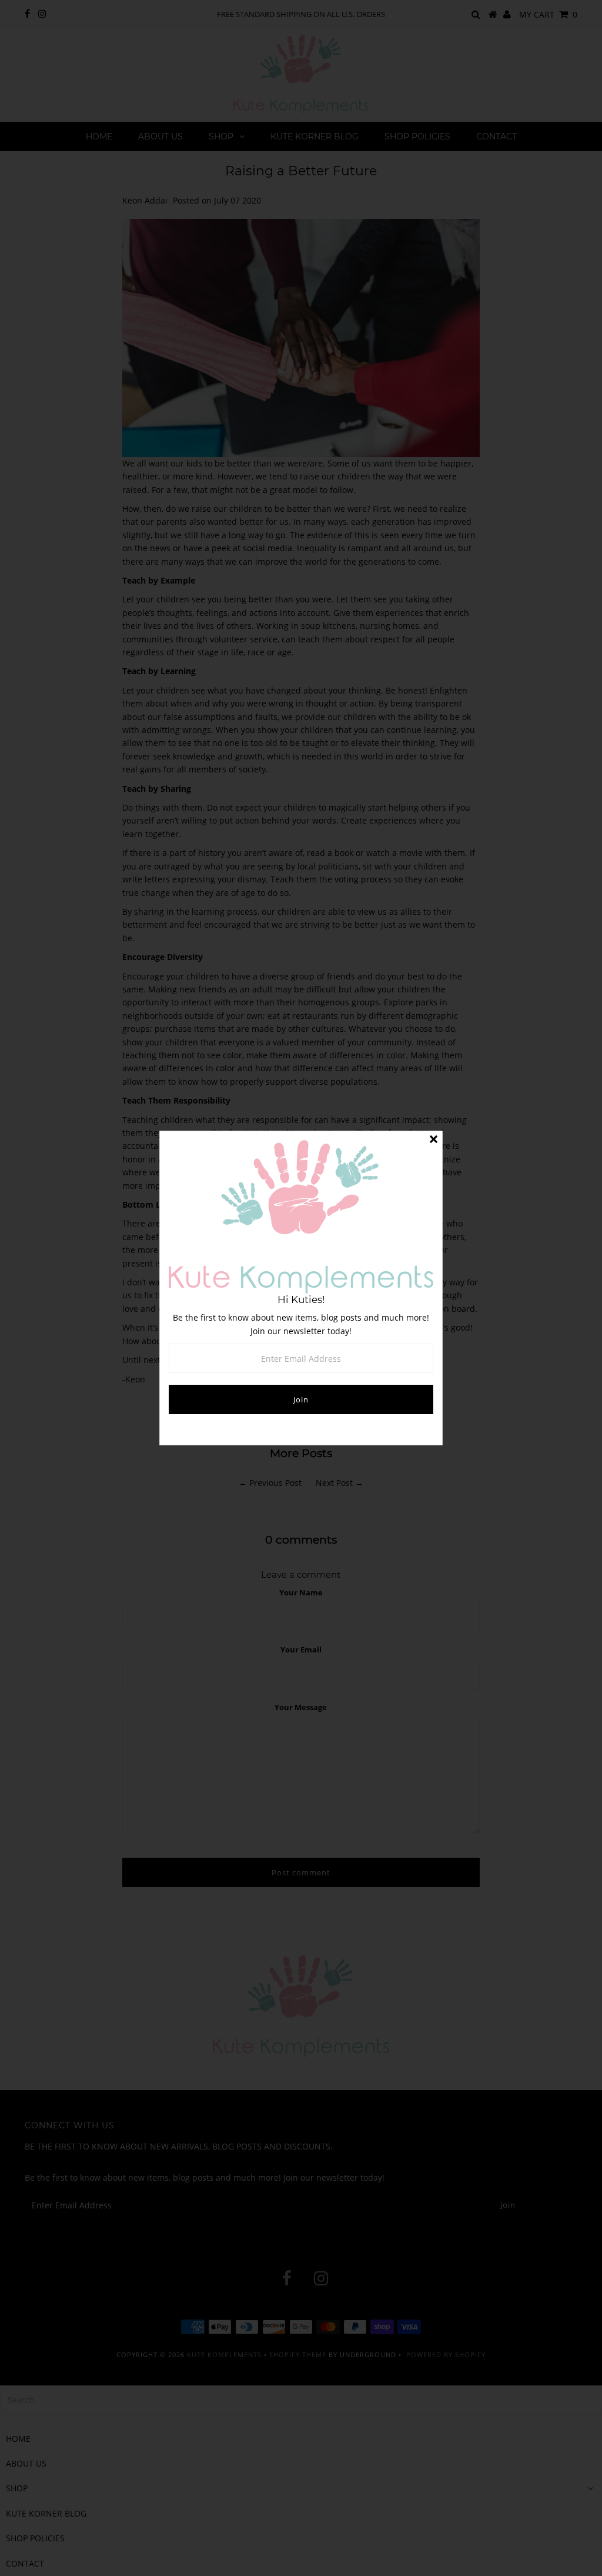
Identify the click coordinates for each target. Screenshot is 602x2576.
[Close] (433, 1140)
